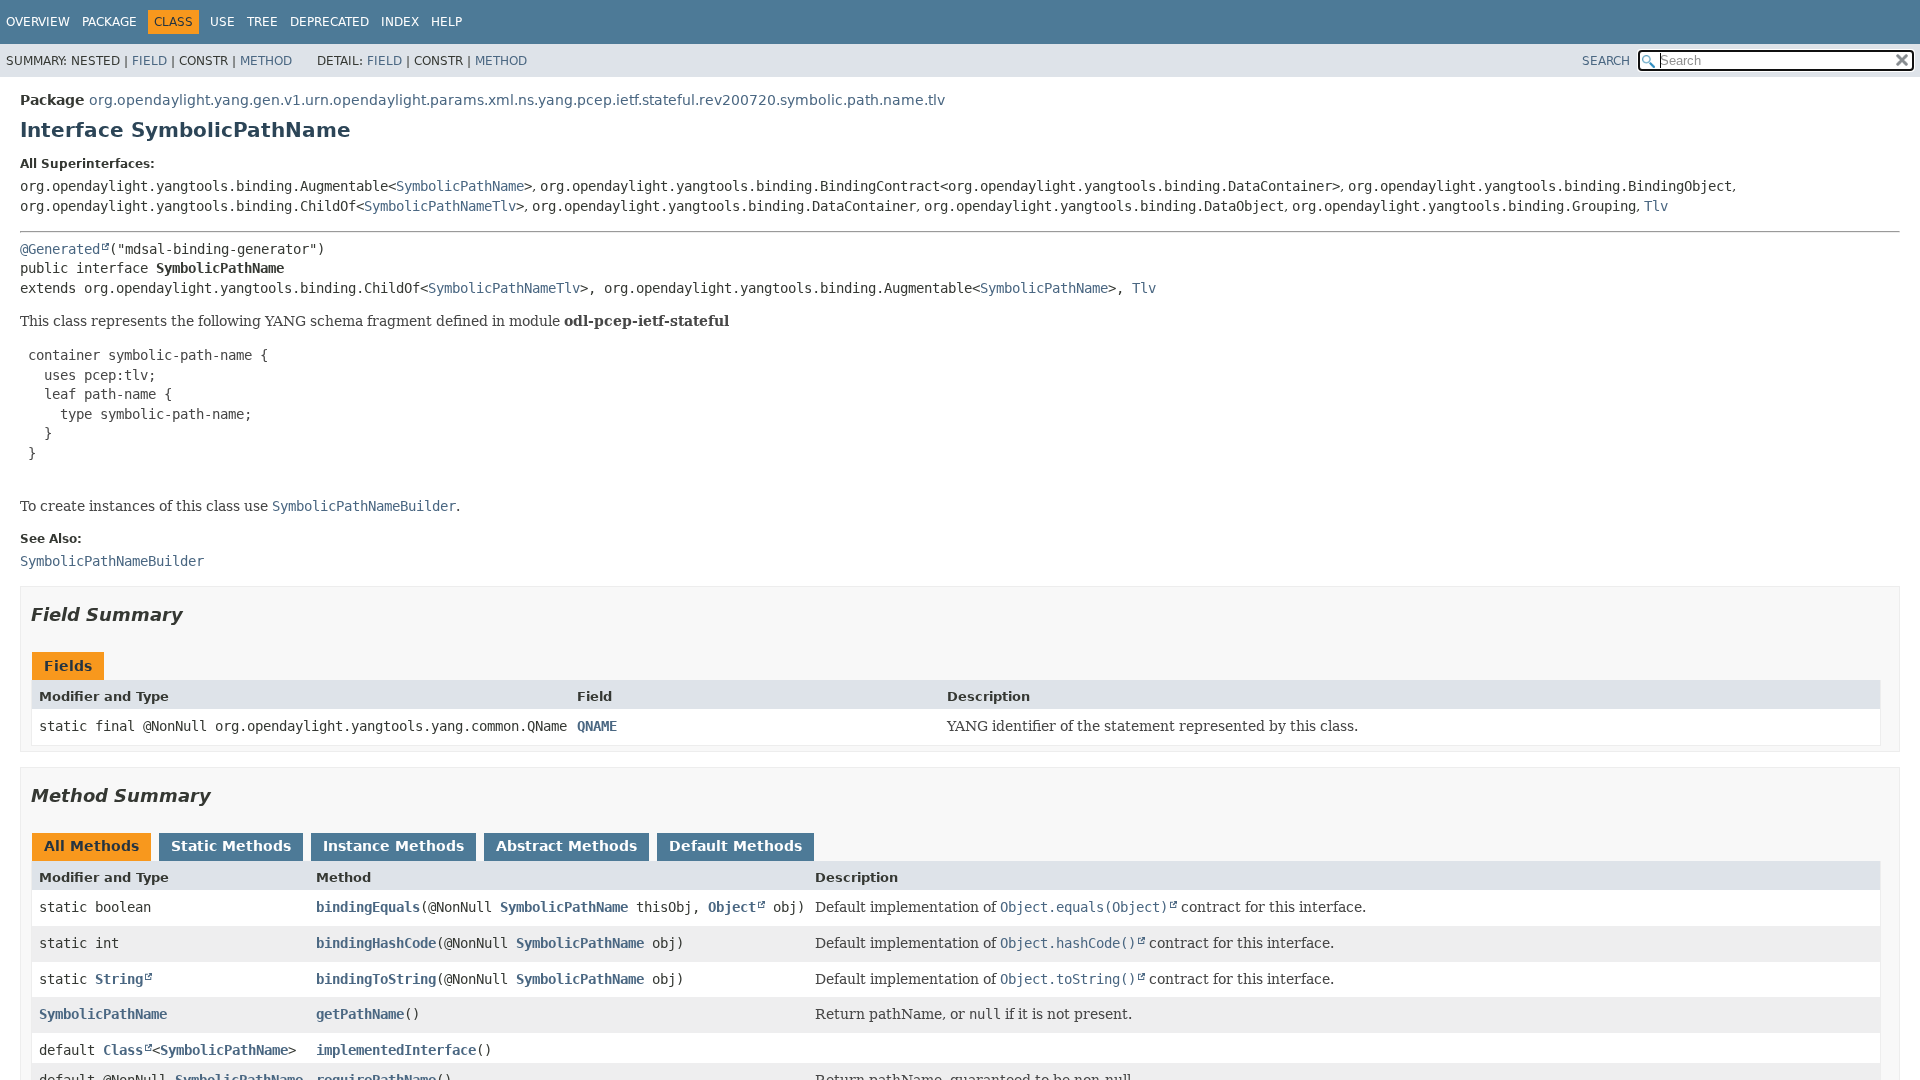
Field (149, 61)
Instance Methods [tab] (393, 846)
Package (109, 22)
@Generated (60, 249)
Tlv (1656, 206)
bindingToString (376, 979)
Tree (262, 22)
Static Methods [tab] (231, 846)
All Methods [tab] (91, 846)
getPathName (360, 1014)
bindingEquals (368, 907)
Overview (38, 22)
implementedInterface (396, 1050)
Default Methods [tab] (735, 846)
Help (446, 22)
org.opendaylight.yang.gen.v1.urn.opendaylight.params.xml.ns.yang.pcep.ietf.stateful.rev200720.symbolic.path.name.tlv (517, 100)
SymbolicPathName (460, 186)
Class (123, 1050)
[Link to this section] (197, 614)
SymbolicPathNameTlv (440, 206)
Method (266, 61)
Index (400, 22)
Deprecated (329, 22)
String (119, 979)
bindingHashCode (376, 943)
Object (732, 907)
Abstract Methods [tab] (566, 846)
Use (222, 22)
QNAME (597, 726)
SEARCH (1606, 61)
